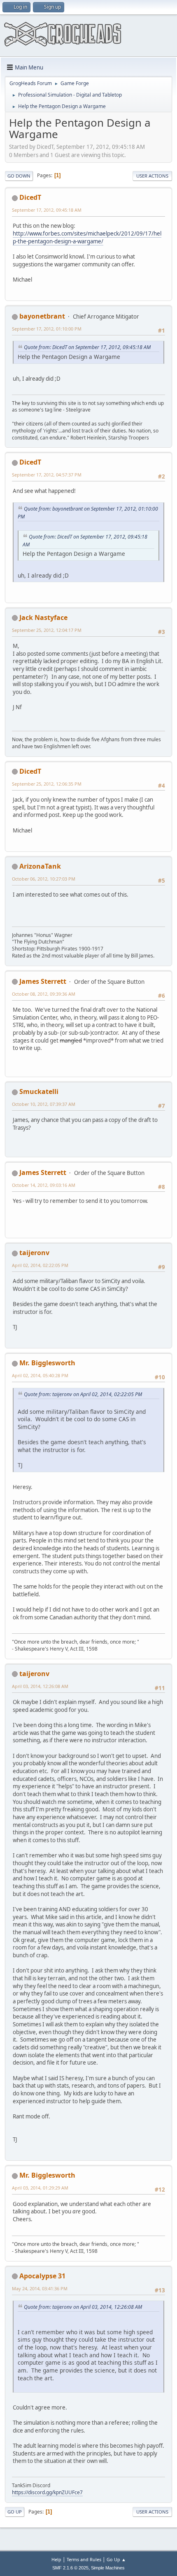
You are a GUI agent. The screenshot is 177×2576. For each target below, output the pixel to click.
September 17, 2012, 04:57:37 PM (47, 475)
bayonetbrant (42, 316)
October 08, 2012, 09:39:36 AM (44, 994)
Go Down (19, 176)
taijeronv (34, 1253)
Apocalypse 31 (42, 2276)
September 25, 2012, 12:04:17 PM (47, 630)
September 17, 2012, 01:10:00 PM (47, 329)
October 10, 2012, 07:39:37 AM (44, 1104)
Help (56, 2559)
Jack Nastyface (43, 617)
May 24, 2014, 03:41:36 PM (40, 2288)
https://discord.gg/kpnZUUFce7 (47, 2492)
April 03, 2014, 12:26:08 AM (40, 1686)
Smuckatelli (39, 1091)
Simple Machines (108, 2568)
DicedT (30, 197)
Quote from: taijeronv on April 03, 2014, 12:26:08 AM (83, 2307)
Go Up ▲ (116, 2559)
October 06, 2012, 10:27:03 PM (44, 879)
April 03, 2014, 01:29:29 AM (40, 2188)
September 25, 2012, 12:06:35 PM (47, 784)
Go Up (15, 2512)
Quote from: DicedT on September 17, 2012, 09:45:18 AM (87, 347)
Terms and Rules (84, 2559)
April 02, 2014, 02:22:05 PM (40, 1265)
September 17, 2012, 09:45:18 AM (47, 210)
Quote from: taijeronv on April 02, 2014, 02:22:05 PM (83, 1394)
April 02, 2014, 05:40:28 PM (40, 1375)
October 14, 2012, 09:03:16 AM (44, 1185)
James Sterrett (43, 981)
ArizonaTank (40, 866)
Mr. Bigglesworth (47, 1363)
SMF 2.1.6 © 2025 (70, 2568)
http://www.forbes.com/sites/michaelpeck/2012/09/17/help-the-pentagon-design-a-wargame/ (87, 237)
